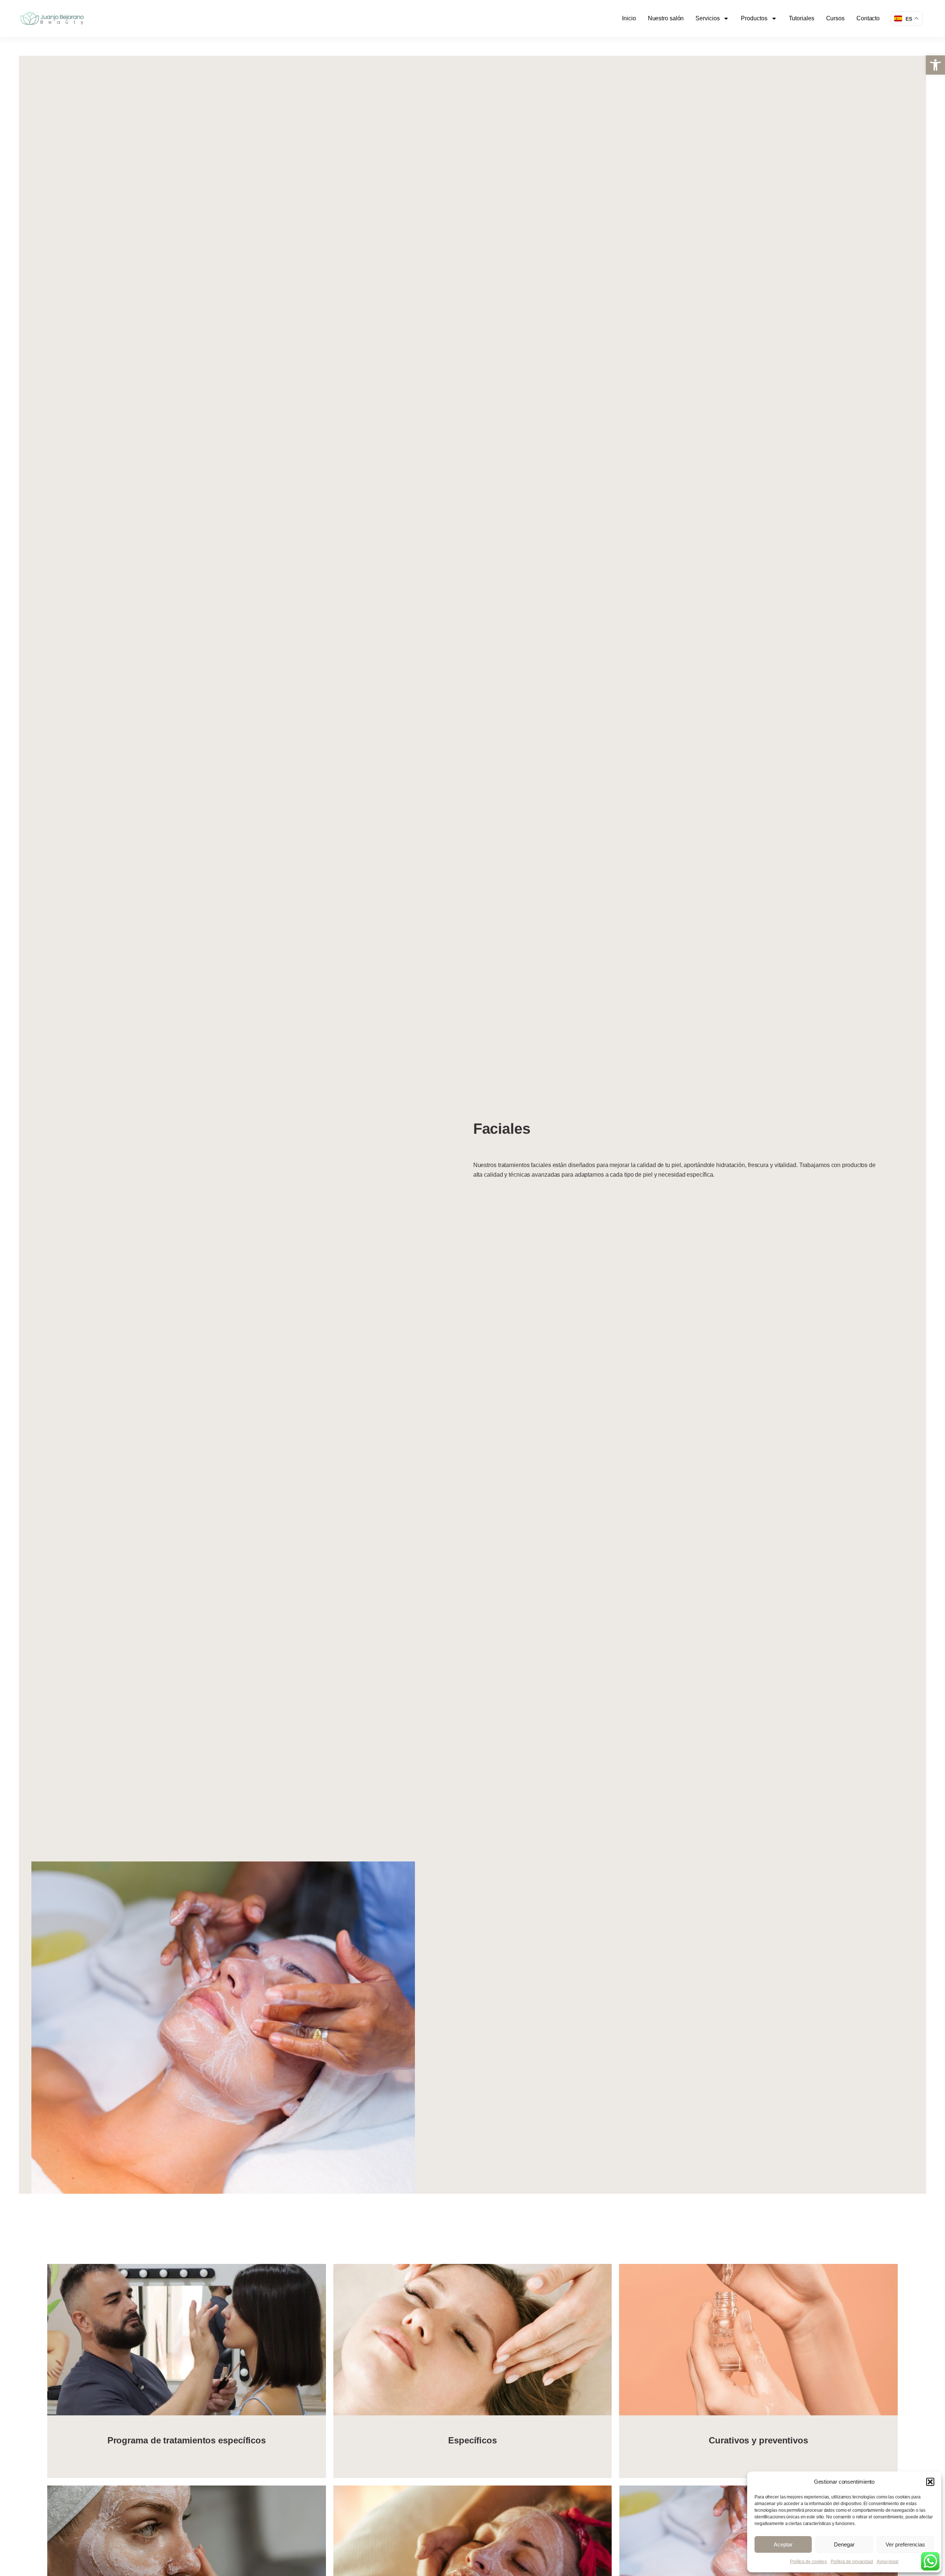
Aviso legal (888, 2562)
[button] (935, 65)
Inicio (629, 18)
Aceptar (783, 2544)
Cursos (835, 18)
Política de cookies (808, 2562)
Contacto (868, 18)
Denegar (844, 2544)
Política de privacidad (852, 2562)
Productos (754, 18)
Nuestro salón (666, 18)
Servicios (707, 18)
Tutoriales (802, 18)
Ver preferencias (905, 2544)
